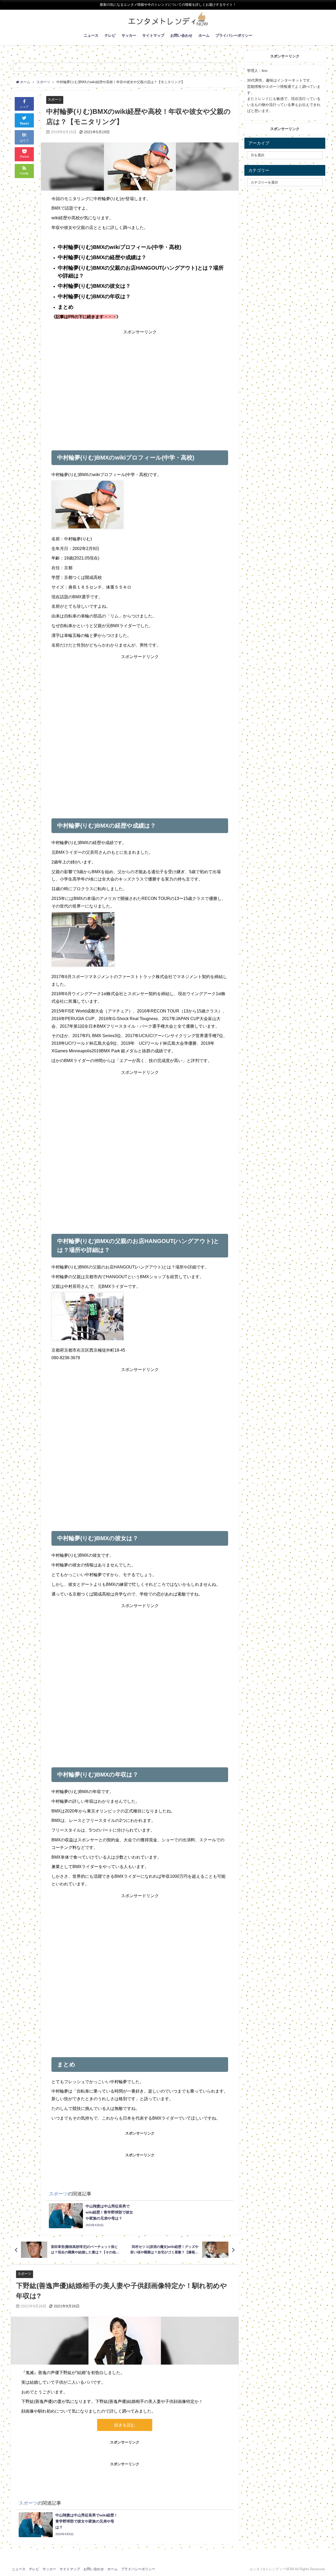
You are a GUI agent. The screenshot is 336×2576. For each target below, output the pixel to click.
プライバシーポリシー (234, 35)
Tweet (24, 124)
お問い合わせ (181, 35)
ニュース (91, 35)
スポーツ (55, 100)
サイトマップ (153, 35)
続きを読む (125, 2425)
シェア (24, 107)
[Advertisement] (140, 382)
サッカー (129, 35)
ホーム (204, 35)
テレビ (110, 35)
